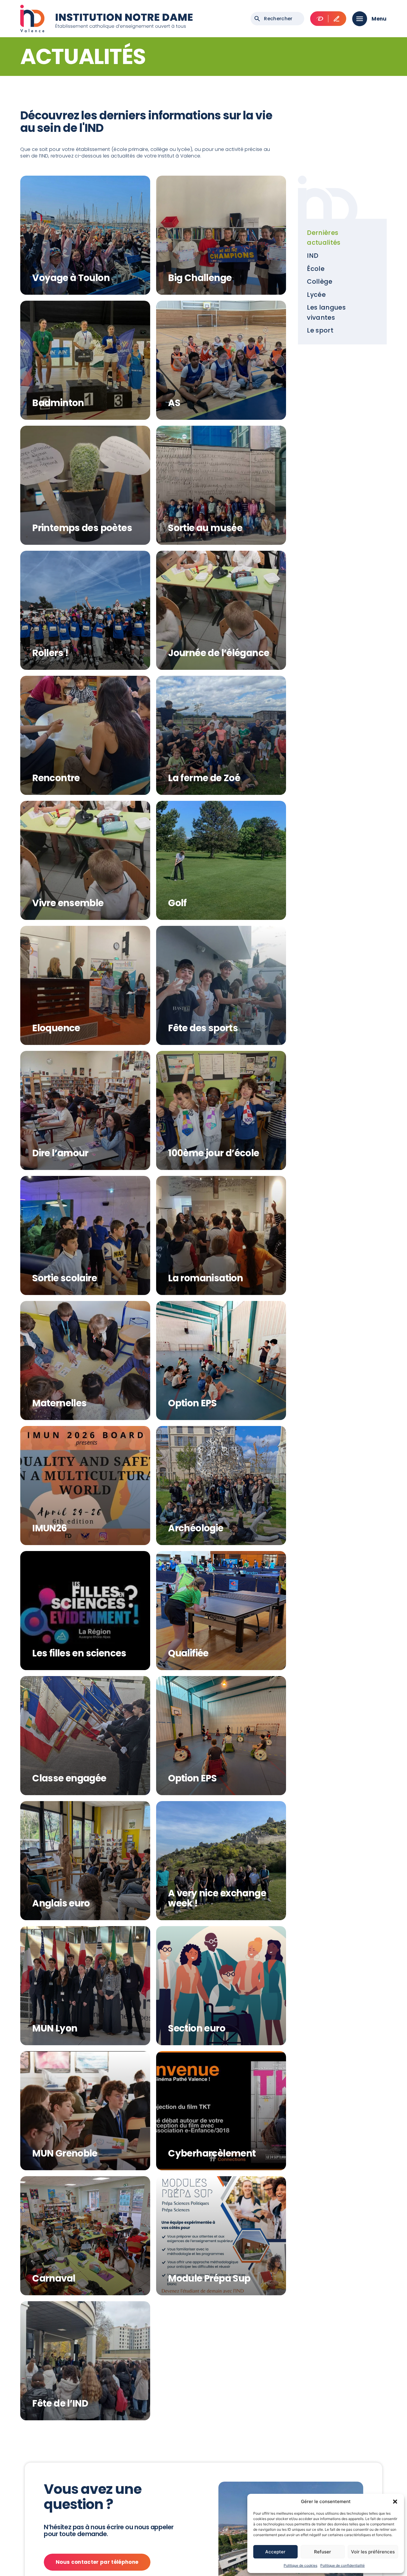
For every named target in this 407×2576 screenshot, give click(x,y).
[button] (395, 2502)
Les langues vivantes (326, 312)
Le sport (320, 330)
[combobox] (277, 19)
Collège (320, 281)
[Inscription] (337, 19)
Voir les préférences (373, 2552)
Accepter (275, 2552)
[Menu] (360, 19)
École (316, 269)
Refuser (323, 2552)
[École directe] (320, 19)
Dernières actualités (324, 238)
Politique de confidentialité (342, 2565)
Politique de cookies (300, 2565)
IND (313, 256)
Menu (379, 19)
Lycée (316, 295)
